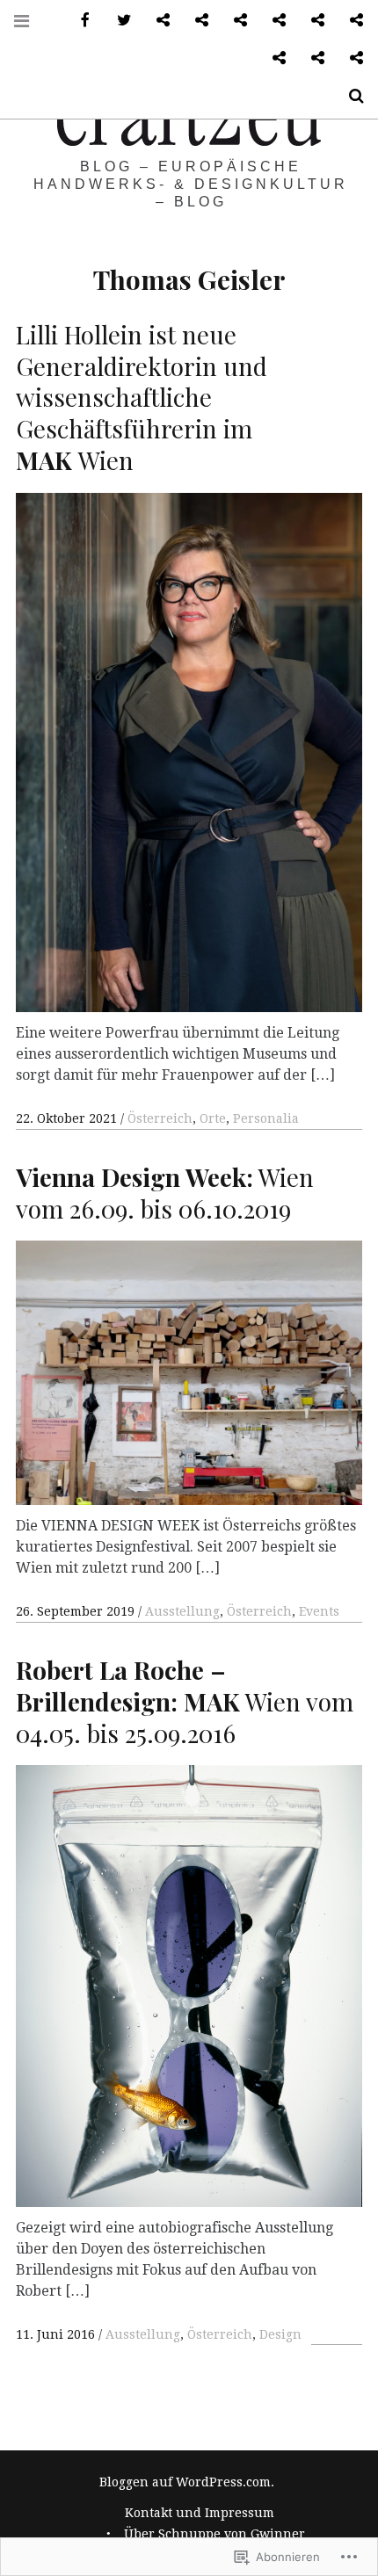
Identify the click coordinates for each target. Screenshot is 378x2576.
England (273, 58)
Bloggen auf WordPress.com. (187, 2482)
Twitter (118, 21)
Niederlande (273, 21)
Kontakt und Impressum (200, 2513)
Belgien (311, 21)
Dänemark (350, 21)
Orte (213, 1118)
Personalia (266, 1118)
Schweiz (234, 21)
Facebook (79, 21)
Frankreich (311, 58)
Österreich (160, 1118)
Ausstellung (182, 1611)
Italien (350, 58)
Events (319, 1611)
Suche (350, 96)
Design (280, 2334)
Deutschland (156, 21)
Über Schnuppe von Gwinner (214, 2534)
